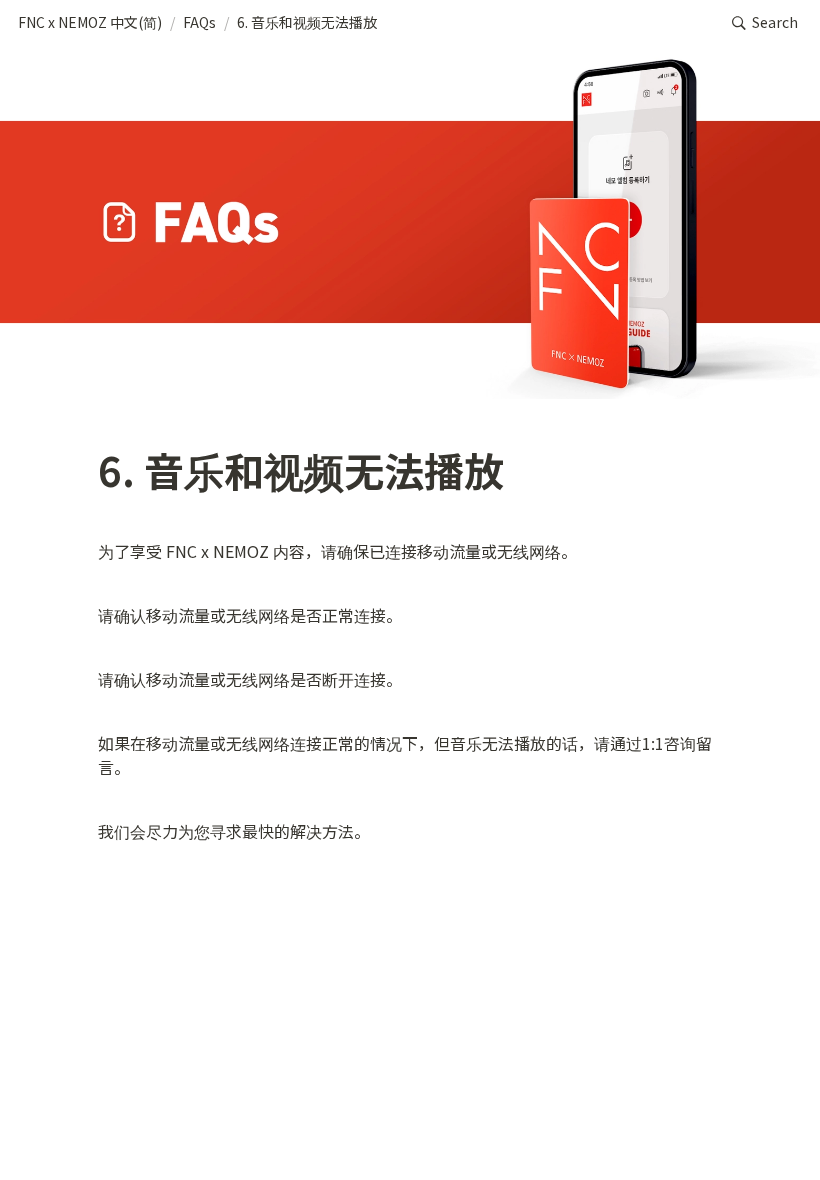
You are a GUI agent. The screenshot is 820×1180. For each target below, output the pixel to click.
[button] (90, 23)
